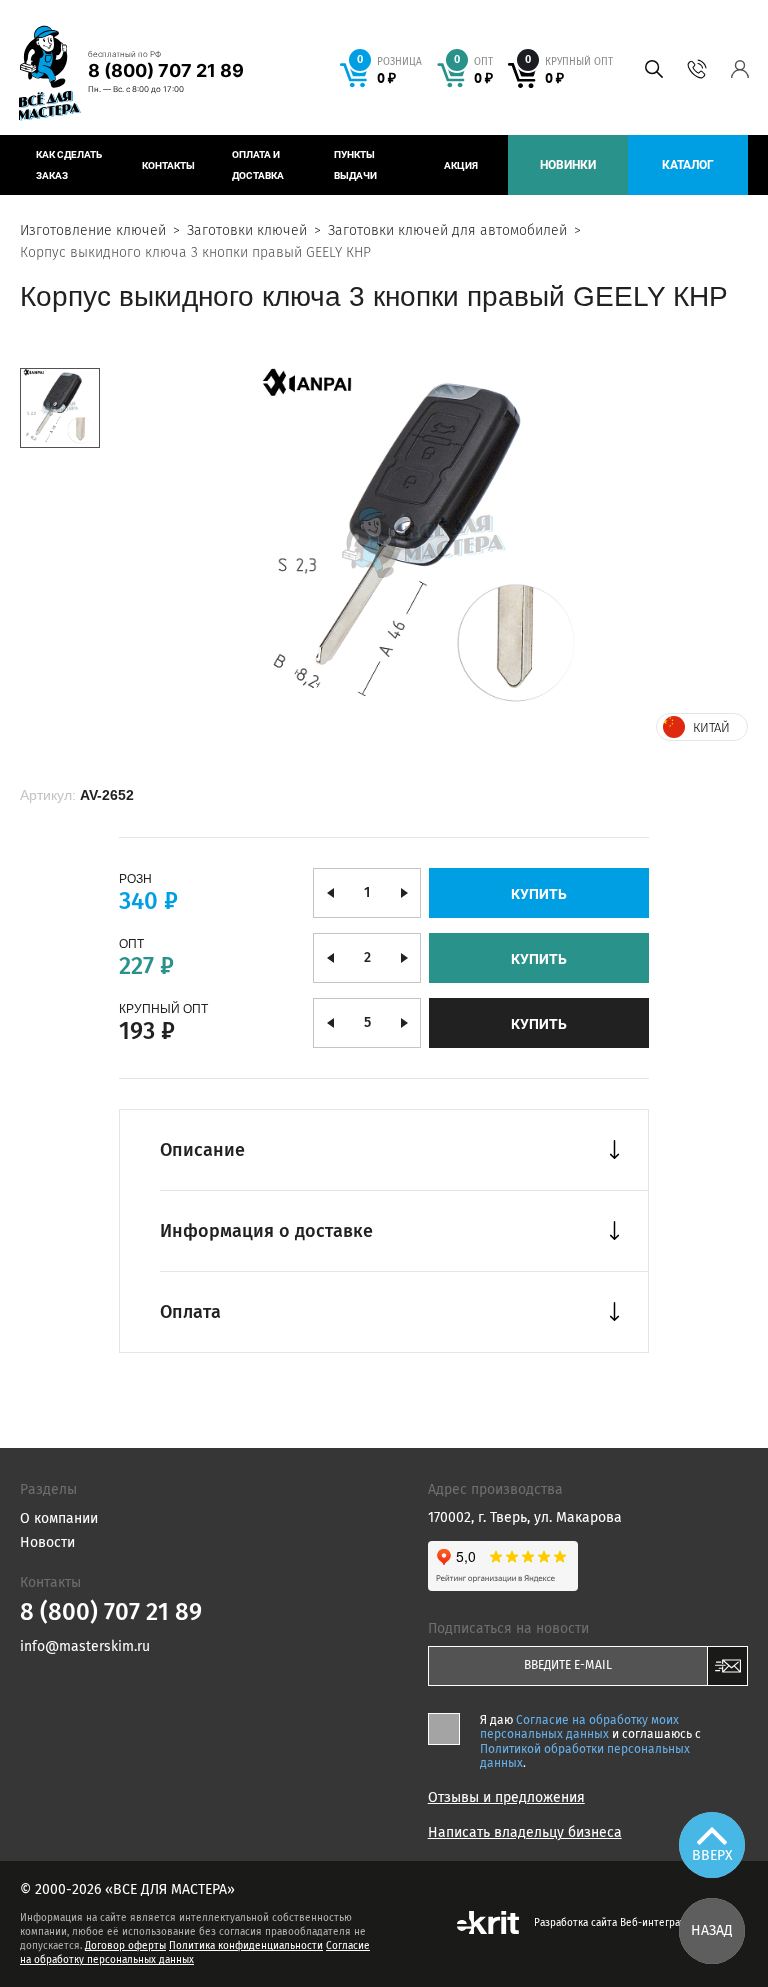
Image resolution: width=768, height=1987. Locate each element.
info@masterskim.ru (85, 1646)
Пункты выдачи (355, 165)
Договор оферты (125, 1946)
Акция (461, 165)
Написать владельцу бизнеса (525, 1833)
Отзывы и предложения (506, 1798)
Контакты (168, 165)
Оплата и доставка (258, 165)
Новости (47, 1542)
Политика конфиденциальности (246, 1946)
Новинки (568, 165)
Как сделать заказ (69, 165)
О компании (59, 1518)
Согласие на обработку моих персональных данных (579, 1727)
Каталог (688, 165)
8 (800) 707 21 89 (166, 70)
